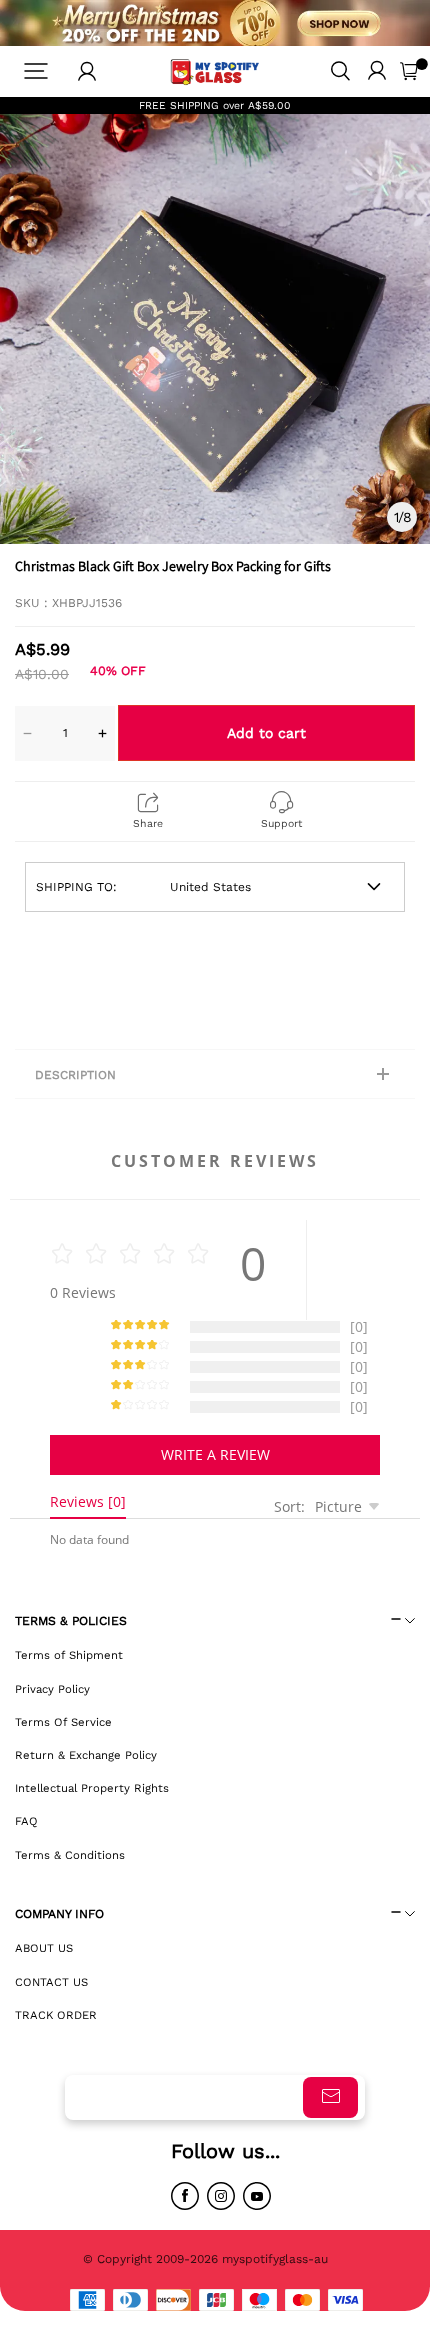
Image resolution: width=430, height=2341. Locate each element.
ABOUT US (44, 1948)
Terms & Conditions (70, 1855)
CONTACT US (51, 1982)
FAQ (26, 1821)
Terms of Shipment (69, 1655)
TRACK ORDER (56, 2015)
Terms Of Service (63, 1722)
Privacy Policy (52, 1689)
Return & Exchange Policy (86, 1755)
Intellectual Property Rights (92, 1788)
